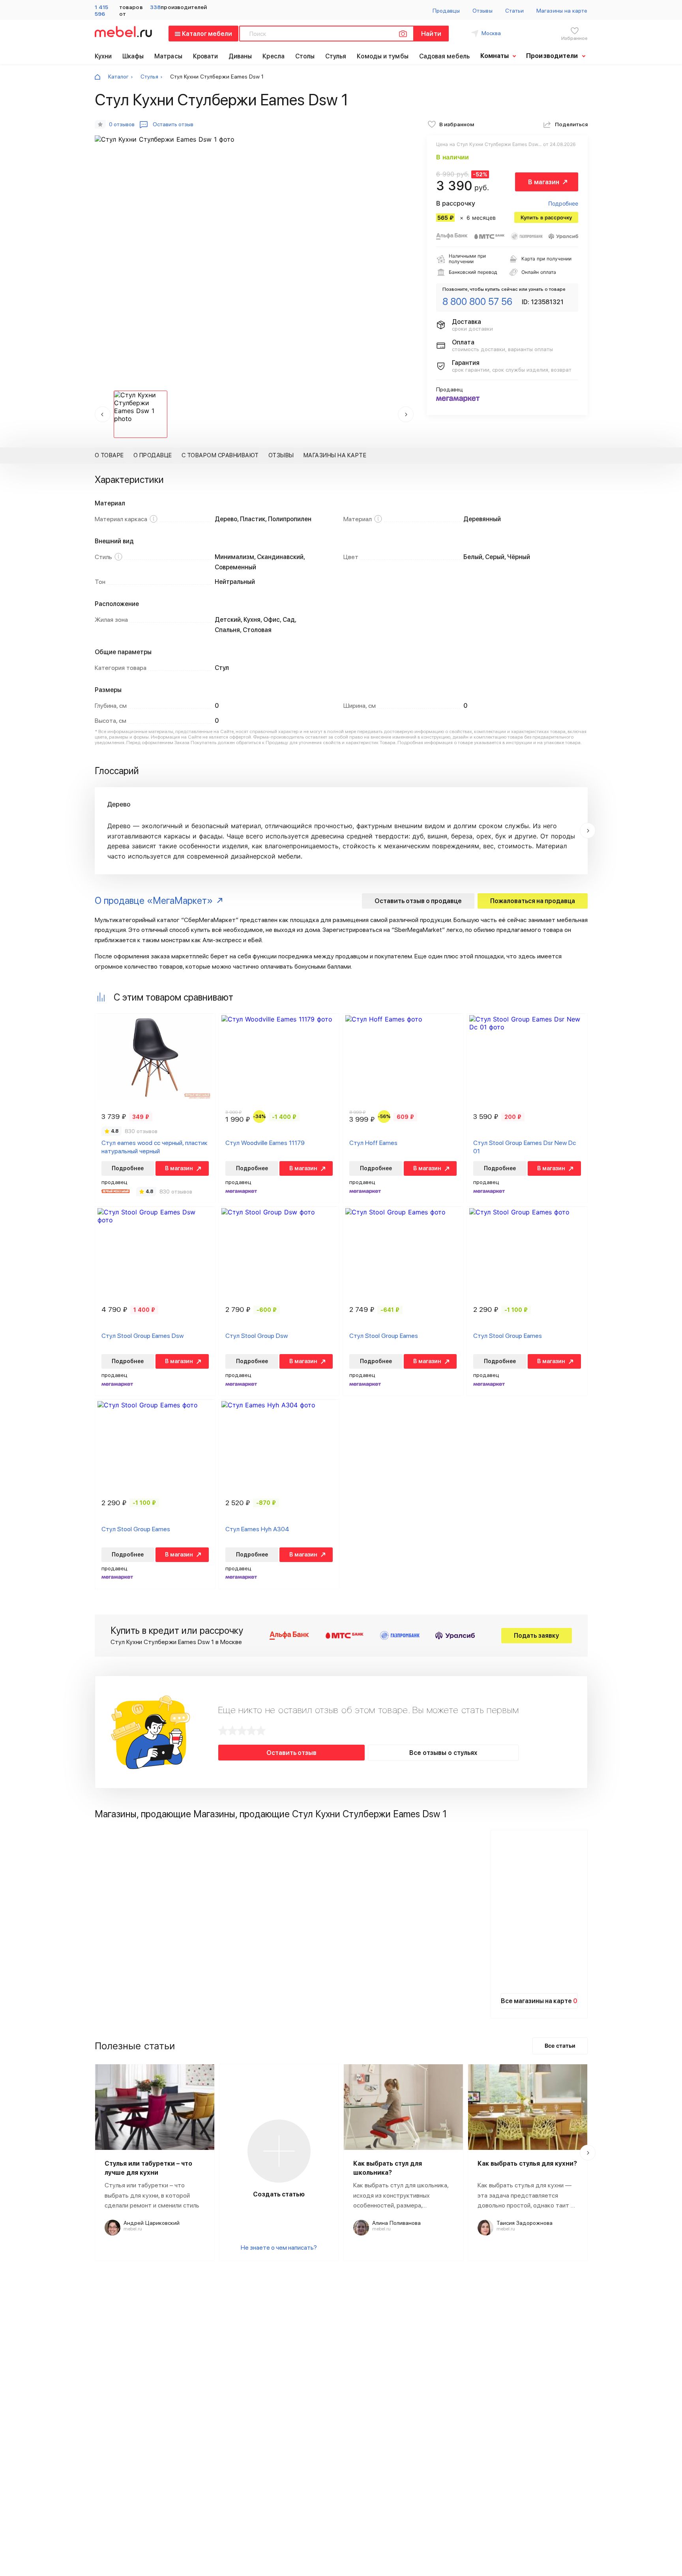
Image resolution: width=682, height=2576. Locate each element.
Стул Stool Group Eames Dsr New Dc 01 (525, 1147)
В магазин (544, 182)
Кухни (103, 56)
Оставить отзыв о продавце (418, 901)
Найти (431, 34)
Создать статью (279, 2194)
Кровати (206, 56)
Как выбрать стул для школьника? (388, 2168)
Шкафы (133, 56)
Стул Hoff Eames (373, 1143)
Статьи (514, 11)
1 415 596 (101, 10)
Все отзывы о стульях (443, 1753)
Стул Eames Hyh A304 (257, 1529)
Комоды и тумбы (382, 56)
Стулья (336, 56)
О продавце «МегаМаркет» (154, 901)
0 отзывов (122, 124)
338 (155, 7)
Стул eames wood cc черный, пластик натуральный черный (155, 1147)
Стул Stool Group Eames (384, 1336)
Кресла (274, 56)
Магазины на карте (562, 11)
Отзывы (482, 11)
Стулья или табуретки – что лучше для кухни (148, 2168)
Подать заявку (537, 1636)
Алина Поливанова (396, 2223)
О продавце (153, 455)
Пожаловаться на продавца (533, 901)
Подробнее (563, 203)
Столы (305, 56)
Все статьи (560, 2046)
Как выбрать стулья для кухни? (527, 2164)
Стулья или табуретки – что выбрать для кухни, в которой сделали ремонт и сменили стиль (152, 2195)
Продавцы (446, 11)
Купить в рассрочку (546, 217)
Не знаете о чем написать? (279, 2248)
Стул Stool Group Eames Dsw (142, 1336)
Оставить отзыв (291, 1753)
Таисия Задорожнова (525, 2223)
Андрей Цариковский (152, 2223)
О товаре (109, 455)
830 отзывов (141, 1131)
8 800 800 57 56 (477, 302)
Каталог (118, 77)
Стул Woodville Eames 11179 (265, 1143)
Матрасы (168, 56)
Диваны (240, 56)
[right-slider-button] (588, 831)
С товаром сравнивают (220, 455)
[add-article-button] (279, 2151)
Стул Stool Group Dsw (257, 1336)
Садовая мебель (444, 56)
